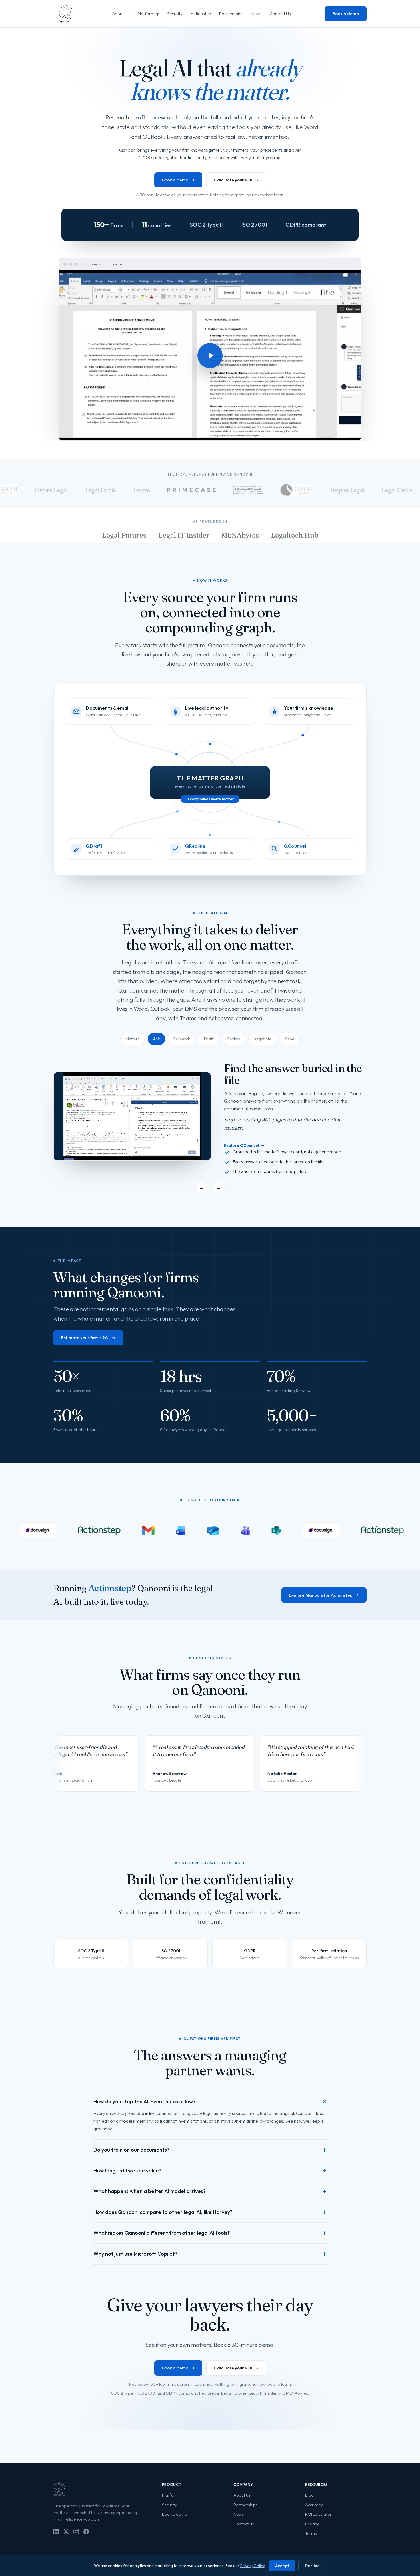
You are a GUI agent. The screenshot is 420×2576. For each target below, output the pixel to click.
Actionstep (201, 14)
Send (290, 1039)
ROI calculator (318, 2536)
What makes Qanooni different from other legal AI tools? (210, 2255)
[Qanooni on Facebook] (86, 2553)
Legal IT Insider (184, 535)
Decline (312, 2566)
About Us (121, 14)
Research (182, 1039)
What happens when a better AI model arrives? (210, 2213)
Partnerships (231, 14)
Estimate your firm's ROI (88, 1359)
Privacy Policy (252, 2566)
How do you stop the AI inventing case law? (210, 2123)
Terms (311, 2555)
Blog (309, 2517)
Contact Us (280, 14)
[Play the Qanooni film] (210, 356)
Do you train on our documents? (210, 2171)
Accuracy (314, 2526)
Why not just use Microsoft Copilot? (210, 2275)
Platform (148, 14)
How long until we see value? (210, 2192)
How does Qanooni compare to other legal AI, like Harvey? (210, 2234)
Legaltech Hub (295, 535)
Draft (209, 1039)
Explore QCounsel (244, 1160)
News (257, 14)
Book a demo (346, 14)
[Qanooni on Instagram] (76, 2553)
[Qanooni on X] (66, 2553)
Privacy (312, 2545)
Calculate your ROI (236, 180)
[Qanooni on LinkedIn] (56, 2553)
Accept (282, 2566)
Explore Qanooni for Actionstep (324, 1617)
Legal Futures (124, 535)
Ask (156, 1039)
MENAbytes (240, 535)
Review (234, 1039)
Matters (133, 1039)
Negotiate (263, 1039)
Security (175, 14)
